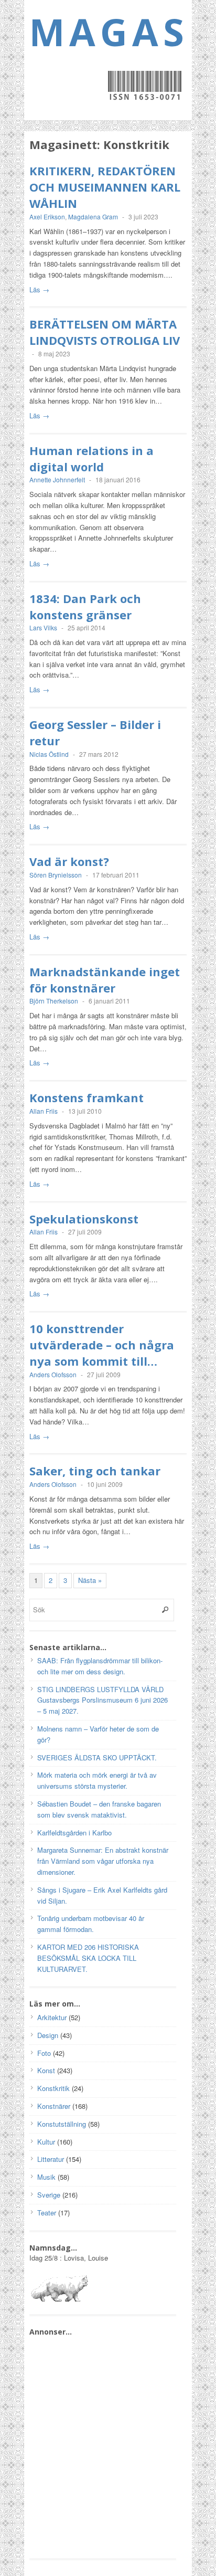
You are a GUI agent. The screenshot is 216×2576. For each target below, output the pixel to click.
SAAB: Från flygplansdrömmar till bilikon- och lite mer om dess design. (100, 1666)
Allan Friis (44, 1111)
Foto (44, 2053)
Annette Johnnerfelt (57, 479)
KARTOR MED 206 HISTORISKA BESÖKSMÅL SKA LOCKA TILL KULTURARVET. (88, 1958)
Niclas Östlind (49, 754)
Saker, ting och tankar (95, 1471)
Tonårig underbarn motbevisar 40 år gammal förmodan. (91, 1924)
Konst (46, 2070)
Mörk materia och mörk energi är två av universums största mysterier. (97, 1780)
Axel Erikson (47, 217)
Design (48, 2035)
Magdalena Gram (93, 217)
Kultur (46, 2142)
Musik (46, 2177)
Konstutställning (62, 2124)
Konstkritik (53, 2088)
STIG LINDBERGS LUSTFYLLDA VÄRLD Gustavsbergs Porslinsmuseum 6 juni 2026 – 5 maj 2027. (102, 1700)
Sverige (49, 2195)
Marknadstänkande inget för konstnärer (105, 980)
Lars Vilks (43, 627)
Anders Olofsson (53, 1374)
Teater (47, 2213)
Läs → (39, 289)
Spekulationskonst (84, 1219)
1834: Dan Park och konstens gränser (85, 606)
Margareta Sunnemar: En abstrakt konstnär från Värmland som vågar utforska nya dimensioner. (103, 1861)
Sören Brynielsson (56, 875)
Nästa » (90, 1580)
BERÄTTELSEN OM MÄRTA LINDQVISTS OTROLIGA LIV (105, 332)
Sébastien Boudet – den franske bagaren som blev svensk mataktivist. (99, 1809)
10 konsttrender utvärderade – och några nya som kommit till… (102, 1345)
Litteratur (51, 2159)
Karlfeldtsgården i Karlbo (74, 1833)
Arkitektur (52, 2017)
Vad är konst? (69, 861)
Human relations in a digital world (91, 458)
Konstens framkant (87, 1097)
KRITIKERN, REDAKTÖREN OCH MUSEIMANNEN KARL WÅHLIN (105, 187)
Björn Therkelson (54, 1001)
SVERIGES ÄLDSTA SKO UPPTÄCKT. (97, 1757)
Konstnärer (54, 2106)
